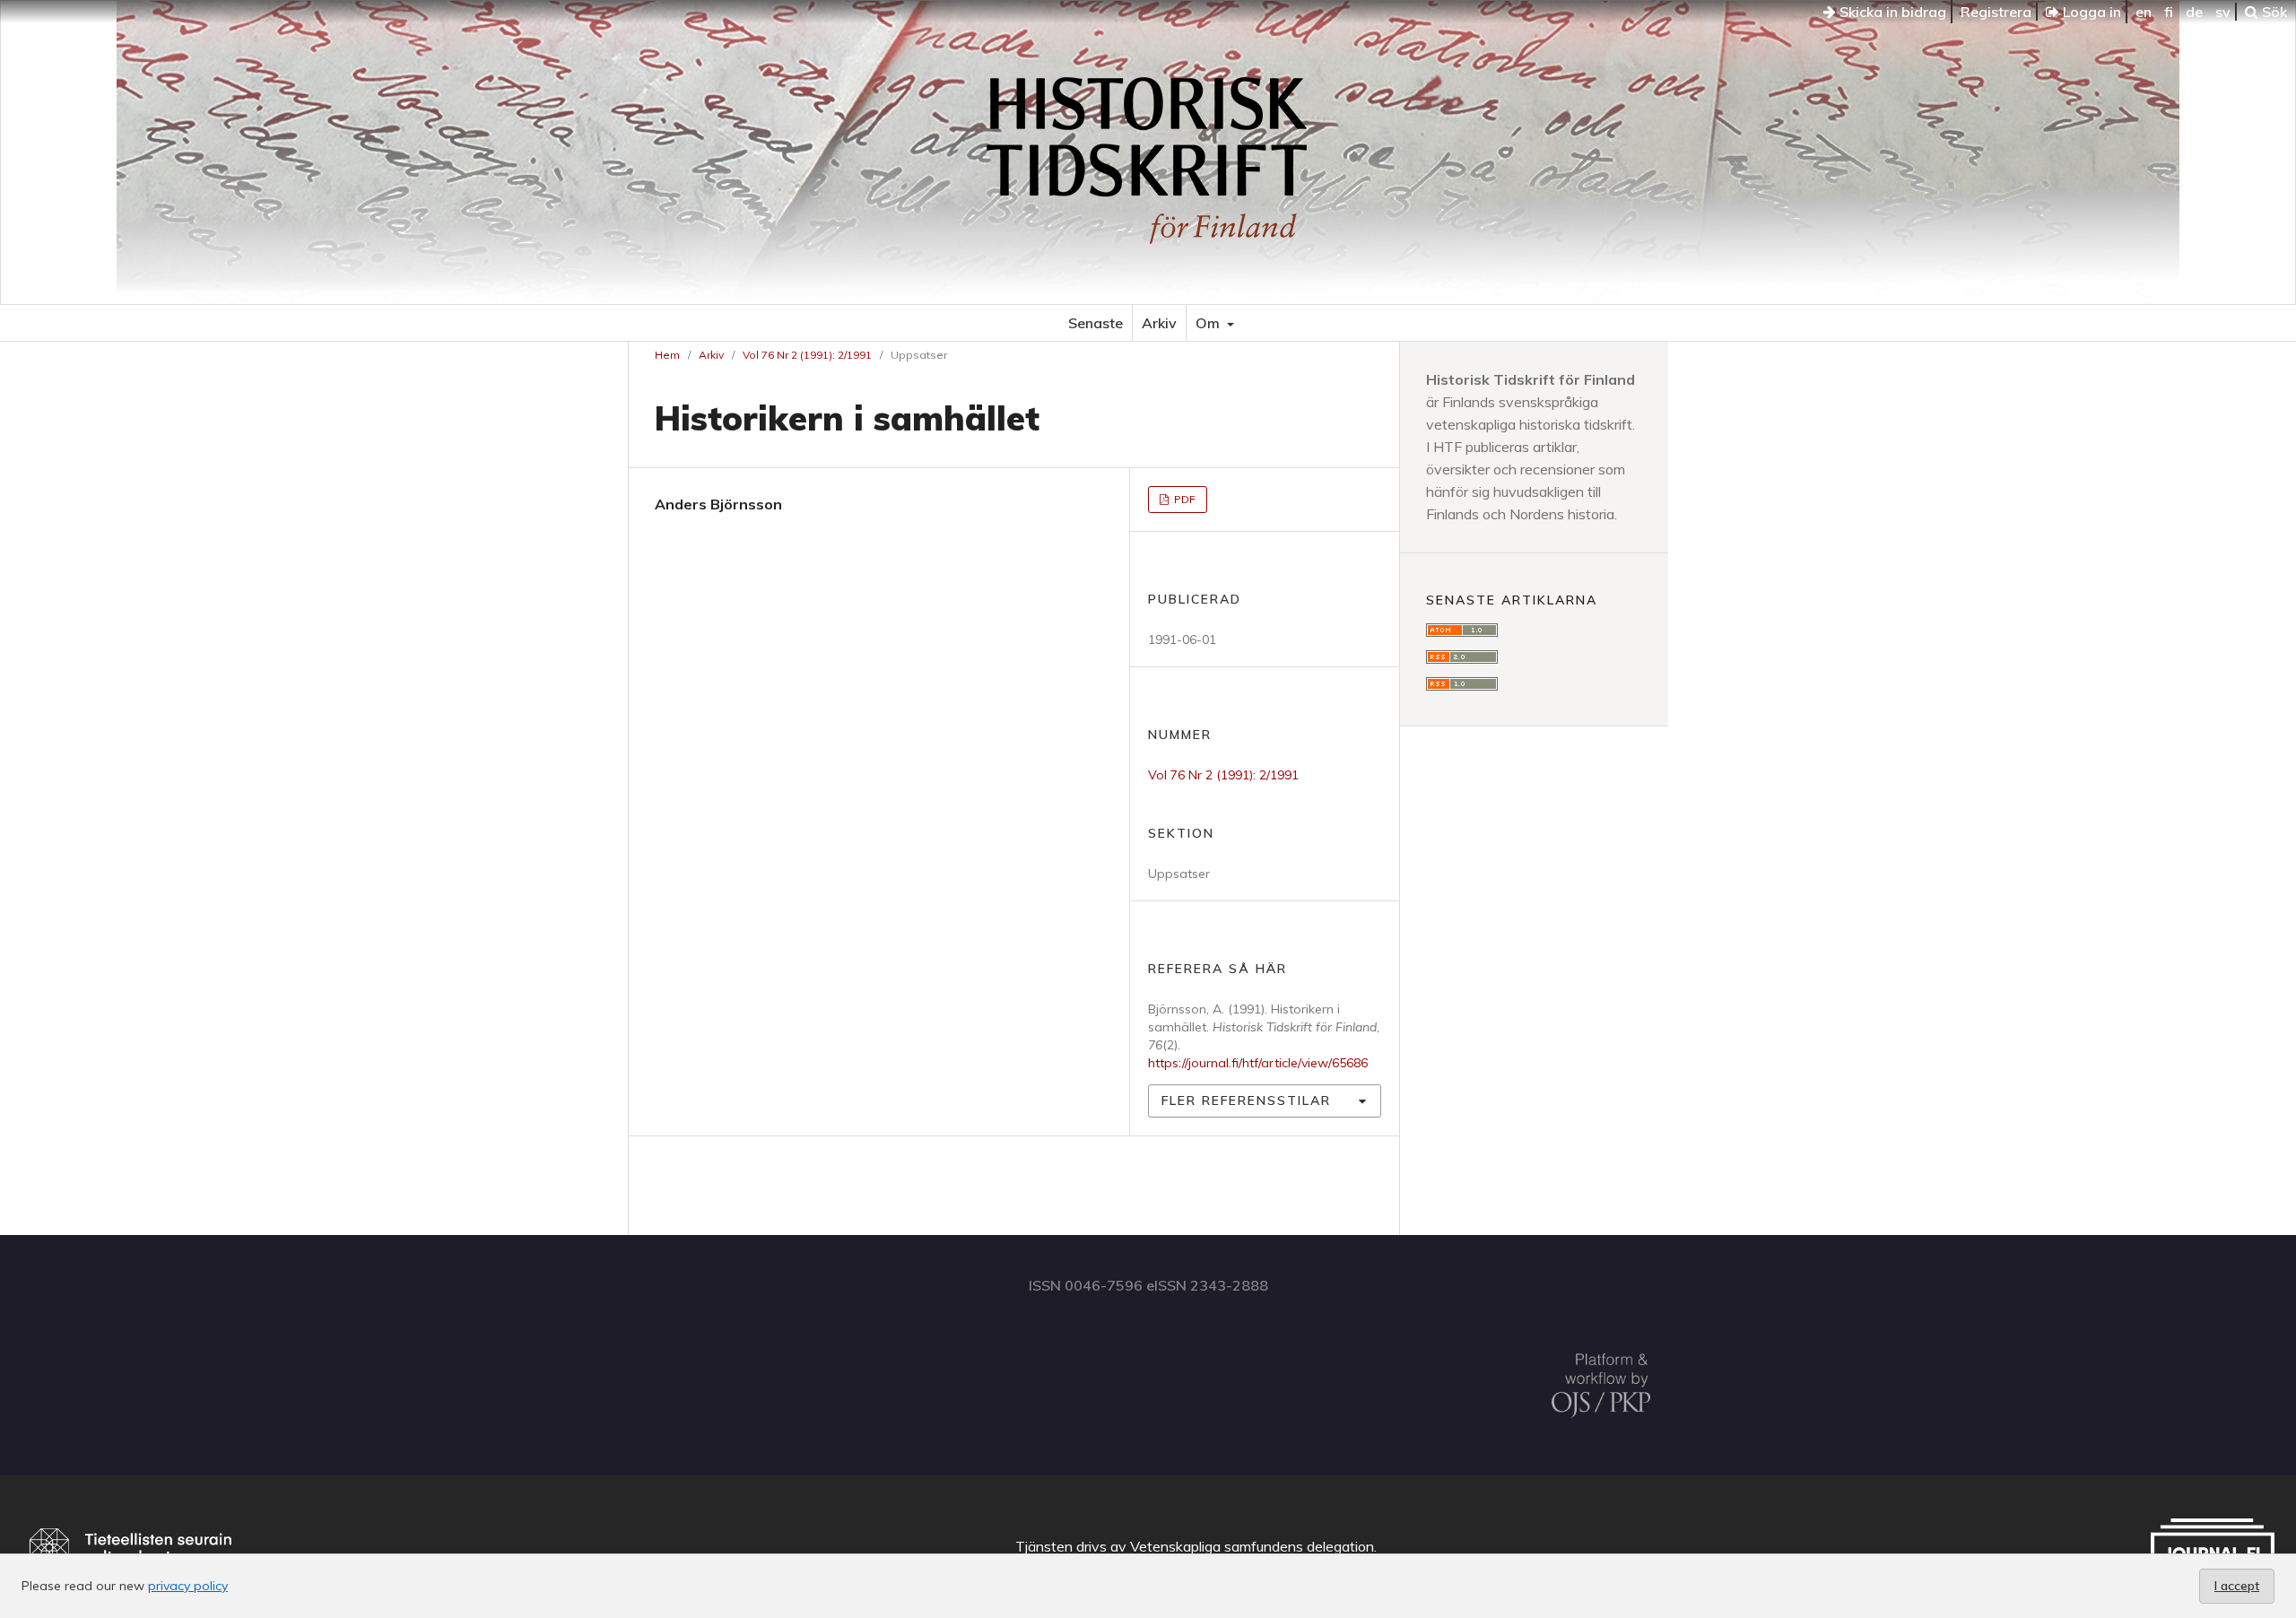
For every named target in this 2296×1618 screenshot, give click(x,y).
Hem (667, 355)
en (2144, 12)
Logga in (2090, 12)
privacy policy (188, 1586)
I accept (2237, 1586)
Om (1209, 323)
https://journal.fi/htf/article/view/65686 (1258, 1063)
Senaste (1096, 323)
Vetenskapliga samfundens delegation (1252, 1546)
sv (2223, 12)
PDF (1183, 499)
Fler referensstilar (1246, 1100)
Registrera (1996, 12)
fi (2169, 12)
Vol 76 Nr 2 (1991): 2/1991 (807, 355)
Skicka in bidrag (1891, 12)
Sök (2273, 12)
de (2194, 12)
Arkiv (1159, 323)
